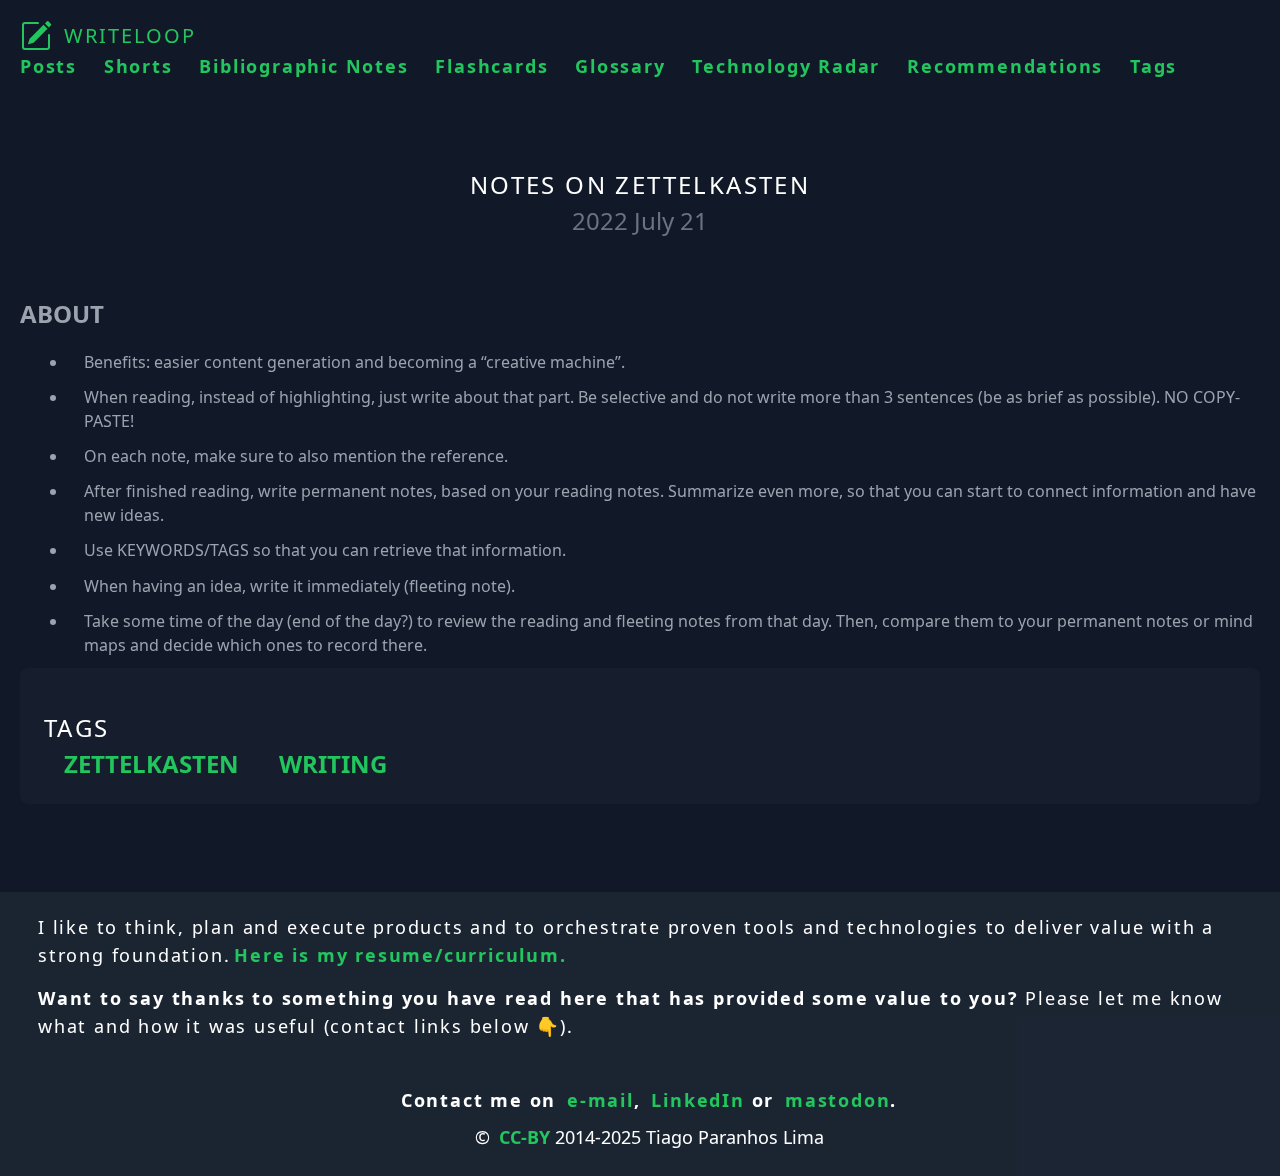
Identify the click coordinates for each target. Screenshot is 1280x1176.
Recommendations (1005, 66)
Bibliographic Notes (303, 66)
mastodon (837, 1100)
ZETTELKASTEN (151, 764)
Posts (48, 66)
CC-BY (524, 1137)
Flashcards (491, 66)
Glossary (620, 66)
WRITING (333, 764)
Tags (1153, 66)
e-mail (600, 1100)
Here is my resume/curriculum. (400, 955)
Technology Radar (786, 66)
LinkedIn (697, 1100)
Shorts (138, 66)
